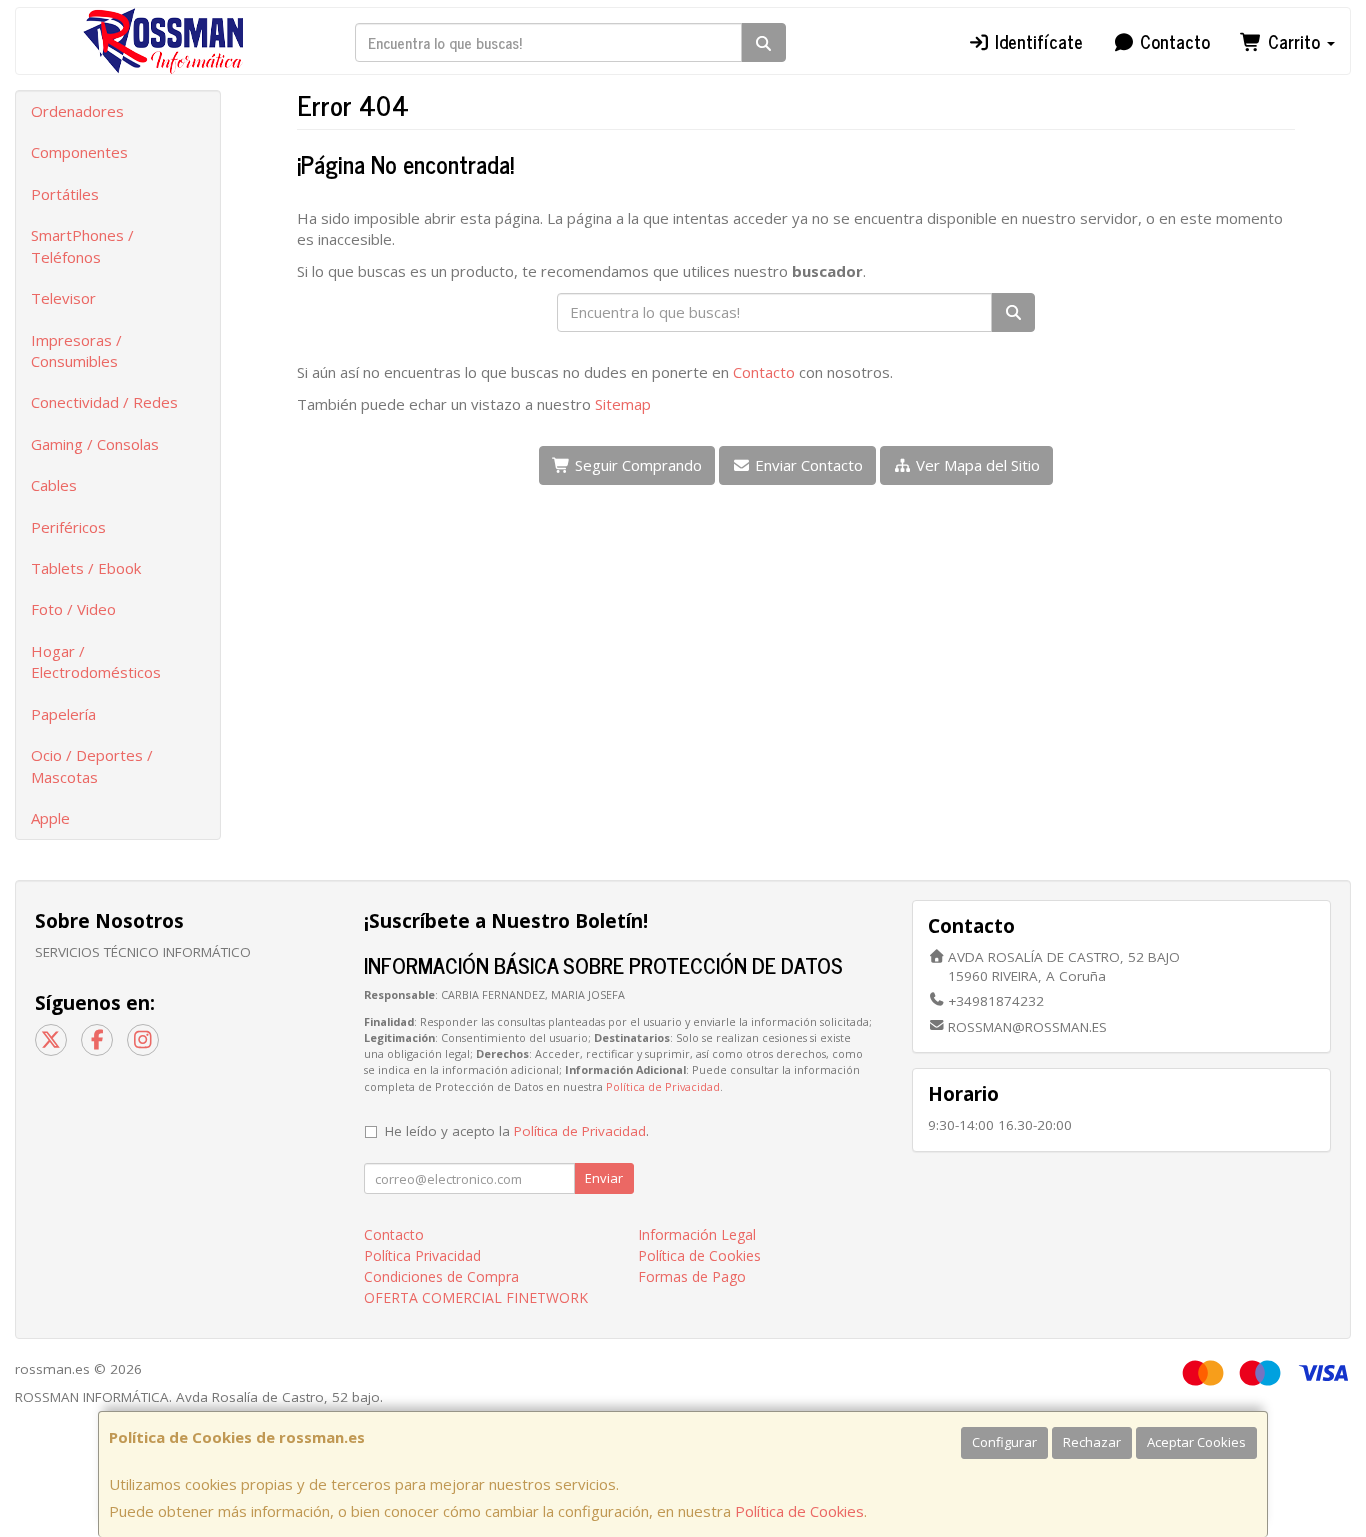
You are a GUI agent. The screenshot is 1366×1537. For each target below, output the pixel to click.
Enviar (604, 1178)
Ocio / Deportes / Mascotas (92, 765)
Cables (54, 485)
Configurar (1004, 1442)
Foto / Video (73, 609)
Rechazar (1092, 1442)
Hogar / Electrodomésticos (96, 661)
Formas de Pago (692, 1276)
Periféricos (68, 527)
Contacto (1172, 41)
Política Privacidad (422, 1255)
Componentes (79, 152)
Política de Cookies (799, 1511)
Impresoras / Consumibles (76, 350)
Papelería (63, 714)
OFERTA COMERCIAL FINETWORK (476, 1297)
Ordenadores (77, 111)
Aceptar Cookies (1196, 1442)
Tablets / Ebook (86, 568)
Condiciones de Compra (441, 1276)
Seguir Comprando (636, 465)
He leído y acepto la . (517, 1131)
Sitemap (623, 404)
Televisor (63, 298)
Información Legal (697, 1234)
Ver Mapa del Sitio (976, 465)
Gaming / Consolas (95, 444)
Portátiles (65, 194)
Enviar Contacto (807, 465)
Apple (50, 818)
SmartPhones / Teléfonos (82, 245)
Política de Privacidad (663, 1086)
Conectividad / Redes (104, 402)
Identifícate (1036, 41)
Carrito (1294, 41)
